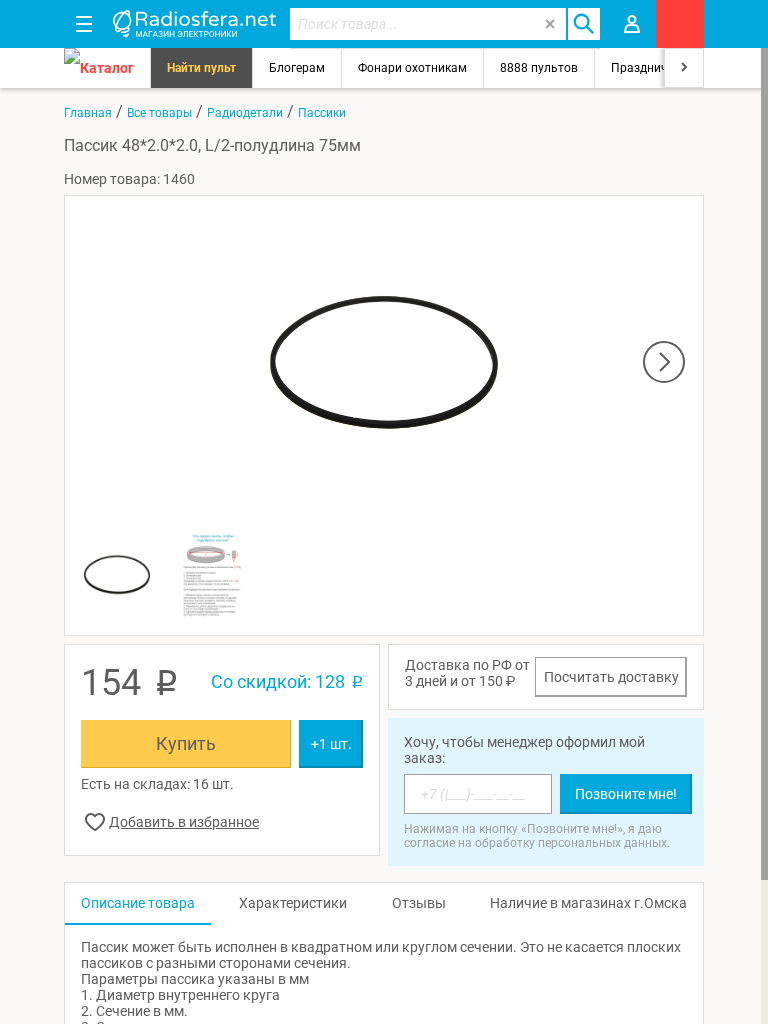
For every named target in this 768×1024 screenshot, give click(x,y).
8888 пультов (539, 68)
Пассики (322, 113)
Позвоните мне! (626, 794)
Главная (88, 113)
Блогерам (297, 68)
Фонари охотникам (412, 68)
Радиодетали (245, 113)
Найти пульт (201, 68)
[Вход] (632, 24)
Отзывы (419, 903)
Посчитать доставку (611, 677)
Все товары (159, 113)
